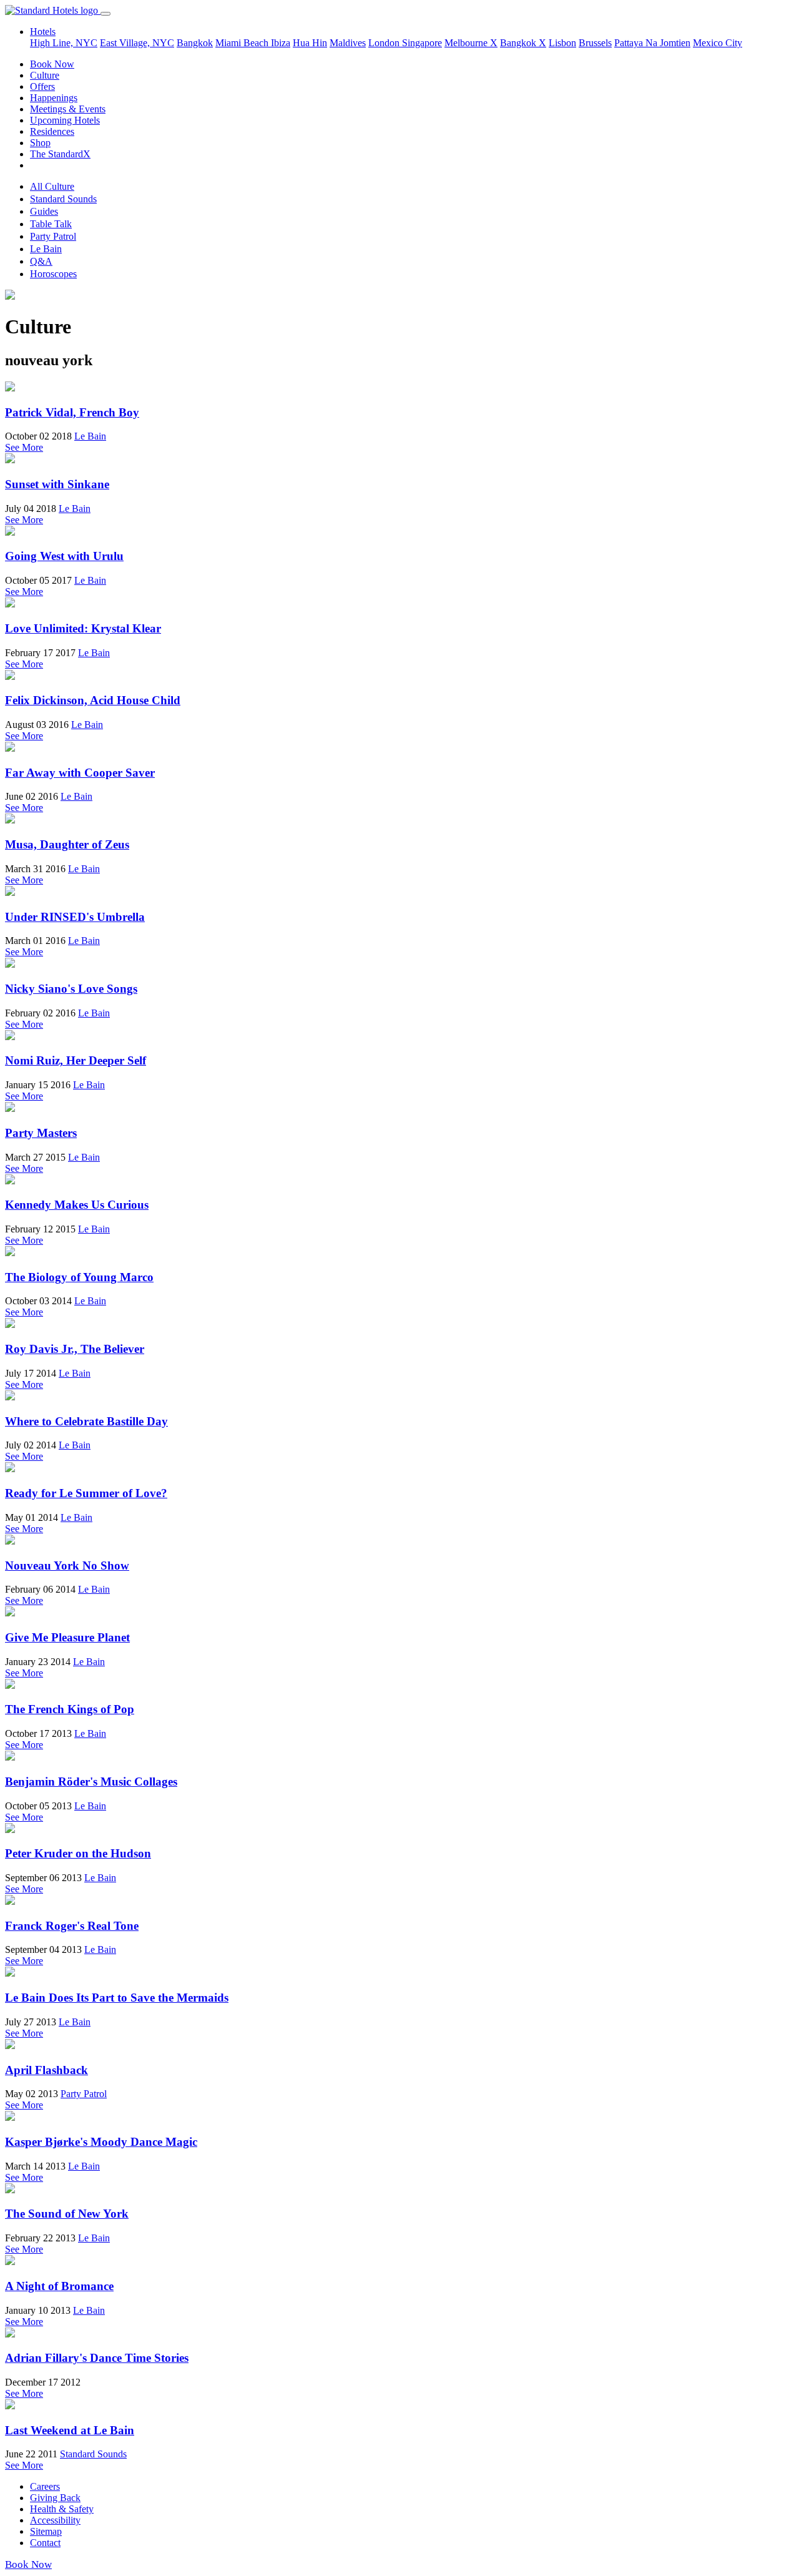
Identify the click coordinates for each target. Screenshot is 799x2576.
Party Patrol (53, 236)
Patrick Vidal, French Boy (72, 412)
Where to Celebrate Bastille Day (86, 1421)
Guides (44, 211)
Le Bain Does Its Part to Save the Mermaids (117, 1998)
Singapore (422, 43)
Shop (40, 143)
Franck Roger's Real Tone (72, 1926)
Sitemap (46, 2531)
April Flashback (47, 2070)
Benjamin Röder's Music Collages (91, 1782)
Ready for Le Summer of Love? (86, 1493)
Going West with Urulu (64, 556)
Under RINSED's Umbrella (75, 917)
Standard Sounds (63, 199)
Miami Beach (243, 43)
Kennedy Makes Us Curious (77, 1205)
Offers (42, 86)
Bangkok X (523, 43)
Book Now (52, 64)
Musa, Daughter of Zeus (67, 844)
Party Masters (41, 1133)
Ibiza (281, 43)
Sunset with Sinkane (57, 484)
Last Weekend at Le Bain (70, 2430)
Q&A (41, 261)
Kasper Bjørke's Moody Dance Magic (101, 2142)
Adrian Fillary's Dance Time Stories (97, 2358)
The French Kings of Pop (70, 1709)
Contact (45, 2543)
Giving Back (55, 2498)
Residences (52, 131)
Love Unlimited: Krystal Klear (83, 628)
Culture (45, 75)
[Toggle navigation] (105, 14)
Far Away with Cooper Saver (80, 773)
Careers (45, 2486)
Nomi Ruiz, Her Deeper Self (76, 1060)
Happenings (54, 98)
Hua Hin (310, 43)
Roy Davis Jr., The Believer (75, 1349)
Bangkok (195, 43)
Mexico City (718, 43)
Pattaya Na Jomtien (652, 43)
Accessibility (55, 2520)
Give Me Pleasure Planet (67, 1637)
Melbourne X (471, 43)
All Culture (52, 186)
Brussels (595, 43)
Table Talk (51, 224)
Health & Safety (62, 2509)
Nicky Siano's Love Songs (71, 989)
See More (24, 447)
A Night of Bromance (59, 2286)
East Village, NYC (137, 43)
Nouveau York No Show (67, 1566)
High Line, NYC (64, 43)
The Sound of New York (67, 2214)
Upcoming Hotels (65, 120)
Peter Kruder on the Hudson (78, 1853)
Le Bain (46, 249)
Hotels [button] (43, 32)
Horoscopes (53, 274)
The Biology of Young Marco (79, 1277)
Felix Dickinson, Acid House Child (93, 700)
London (385, 43)
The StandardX (60, 154)
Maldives (348, 43)
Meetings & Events (68, 109)
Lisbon (562, 43)
